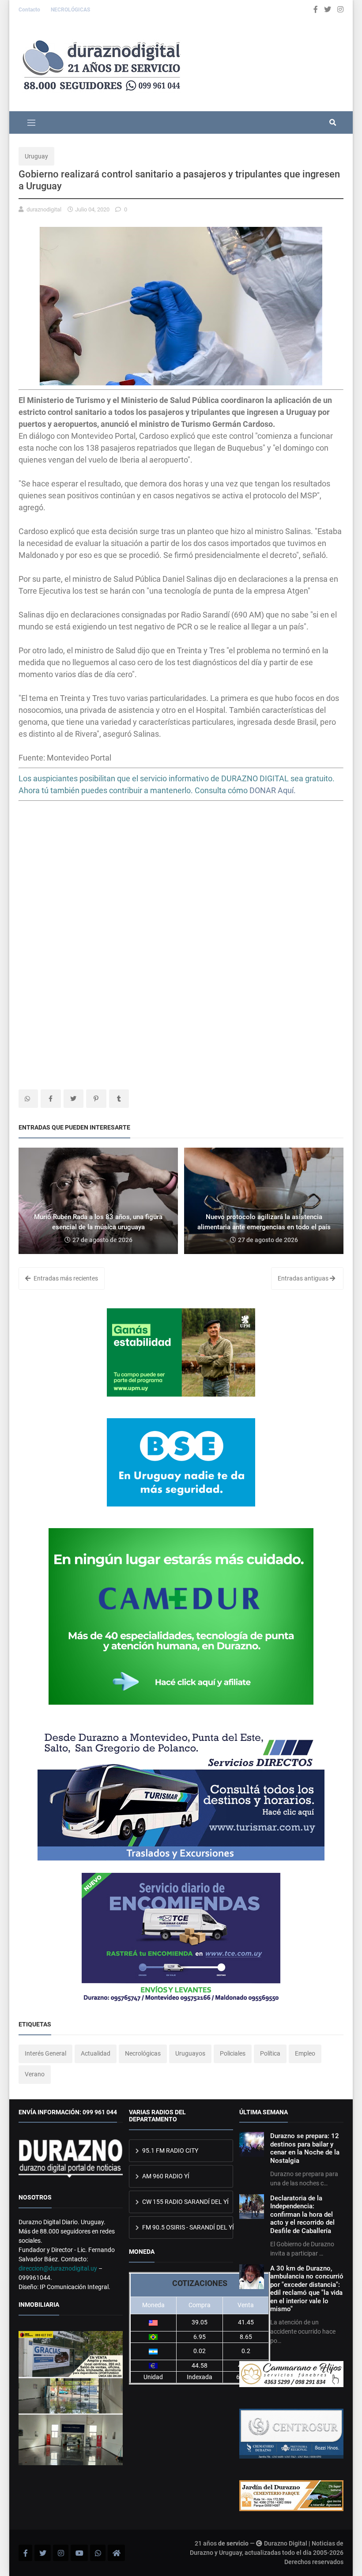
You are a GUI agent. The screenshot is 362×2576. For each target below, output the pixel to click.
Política (270, 2053)
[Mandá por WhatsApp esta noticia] (28, 1099)
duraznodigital (44, 209)
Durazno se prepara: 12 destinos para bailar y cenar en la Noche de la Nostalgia (305, 2148)
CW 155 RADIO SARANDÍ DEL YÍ (185, 2202)
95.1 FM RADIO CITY (170, 2150)
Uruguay (36, 156)
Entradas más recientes (65, 1278)
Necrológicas (143, 2053)
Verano (35, 2074)
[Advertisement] (181, 879)
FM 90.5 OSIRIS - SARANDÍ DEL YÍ (187, 2227)
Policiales (233, 2053)
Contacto (30, 10)
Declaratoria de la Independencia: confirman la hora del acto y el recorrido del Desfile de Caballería (302, 2214)
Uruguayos (190, 2053)
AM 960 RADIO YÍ (165, 2176)
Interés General (45, 2053)
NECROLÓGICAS (70, 10)
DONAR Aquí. (273, 790)
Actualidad (96, 2053)
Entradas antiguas (304, 1278)
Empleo (305, 2053)
